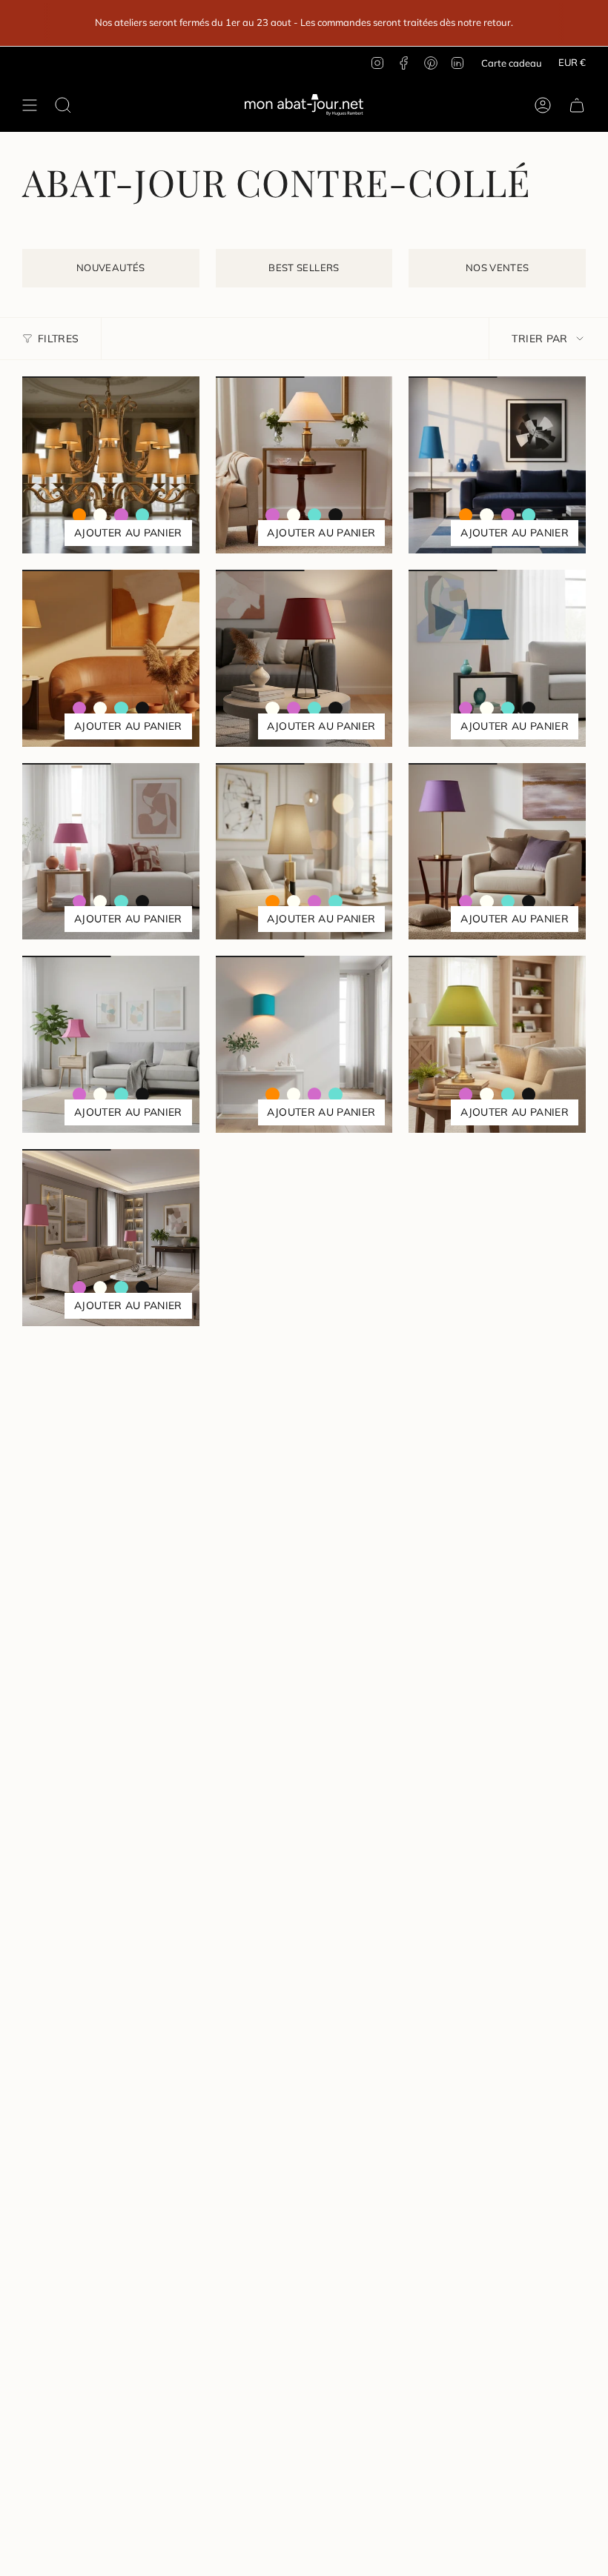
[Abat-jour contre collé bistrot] (497, 465)
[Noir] (335, 515)
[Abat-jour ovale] (497, 852)
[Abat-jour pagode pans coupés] (111, 1044)
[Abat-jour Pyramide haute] (304, 852)
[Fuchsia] (121, 515)
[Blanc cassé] (100, 515)
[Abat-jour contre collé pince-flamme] (111, 465)
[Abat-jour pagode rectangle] (497, 658)
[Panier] (577, 105)
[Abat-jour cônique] (304, 658)
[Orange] (79, 515)
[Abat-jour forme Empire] (111, 658)
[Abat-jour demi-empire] (111, 852)
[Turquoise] (142, 515)
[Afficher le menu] (30, 105)
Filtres (58, 339)
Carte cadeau (512, 63)
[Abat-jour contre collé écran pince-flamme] (304, 1044)
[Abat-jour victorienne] (497, 1044)
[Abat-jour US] (111, 1238)
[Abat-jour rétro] (304, 465)
